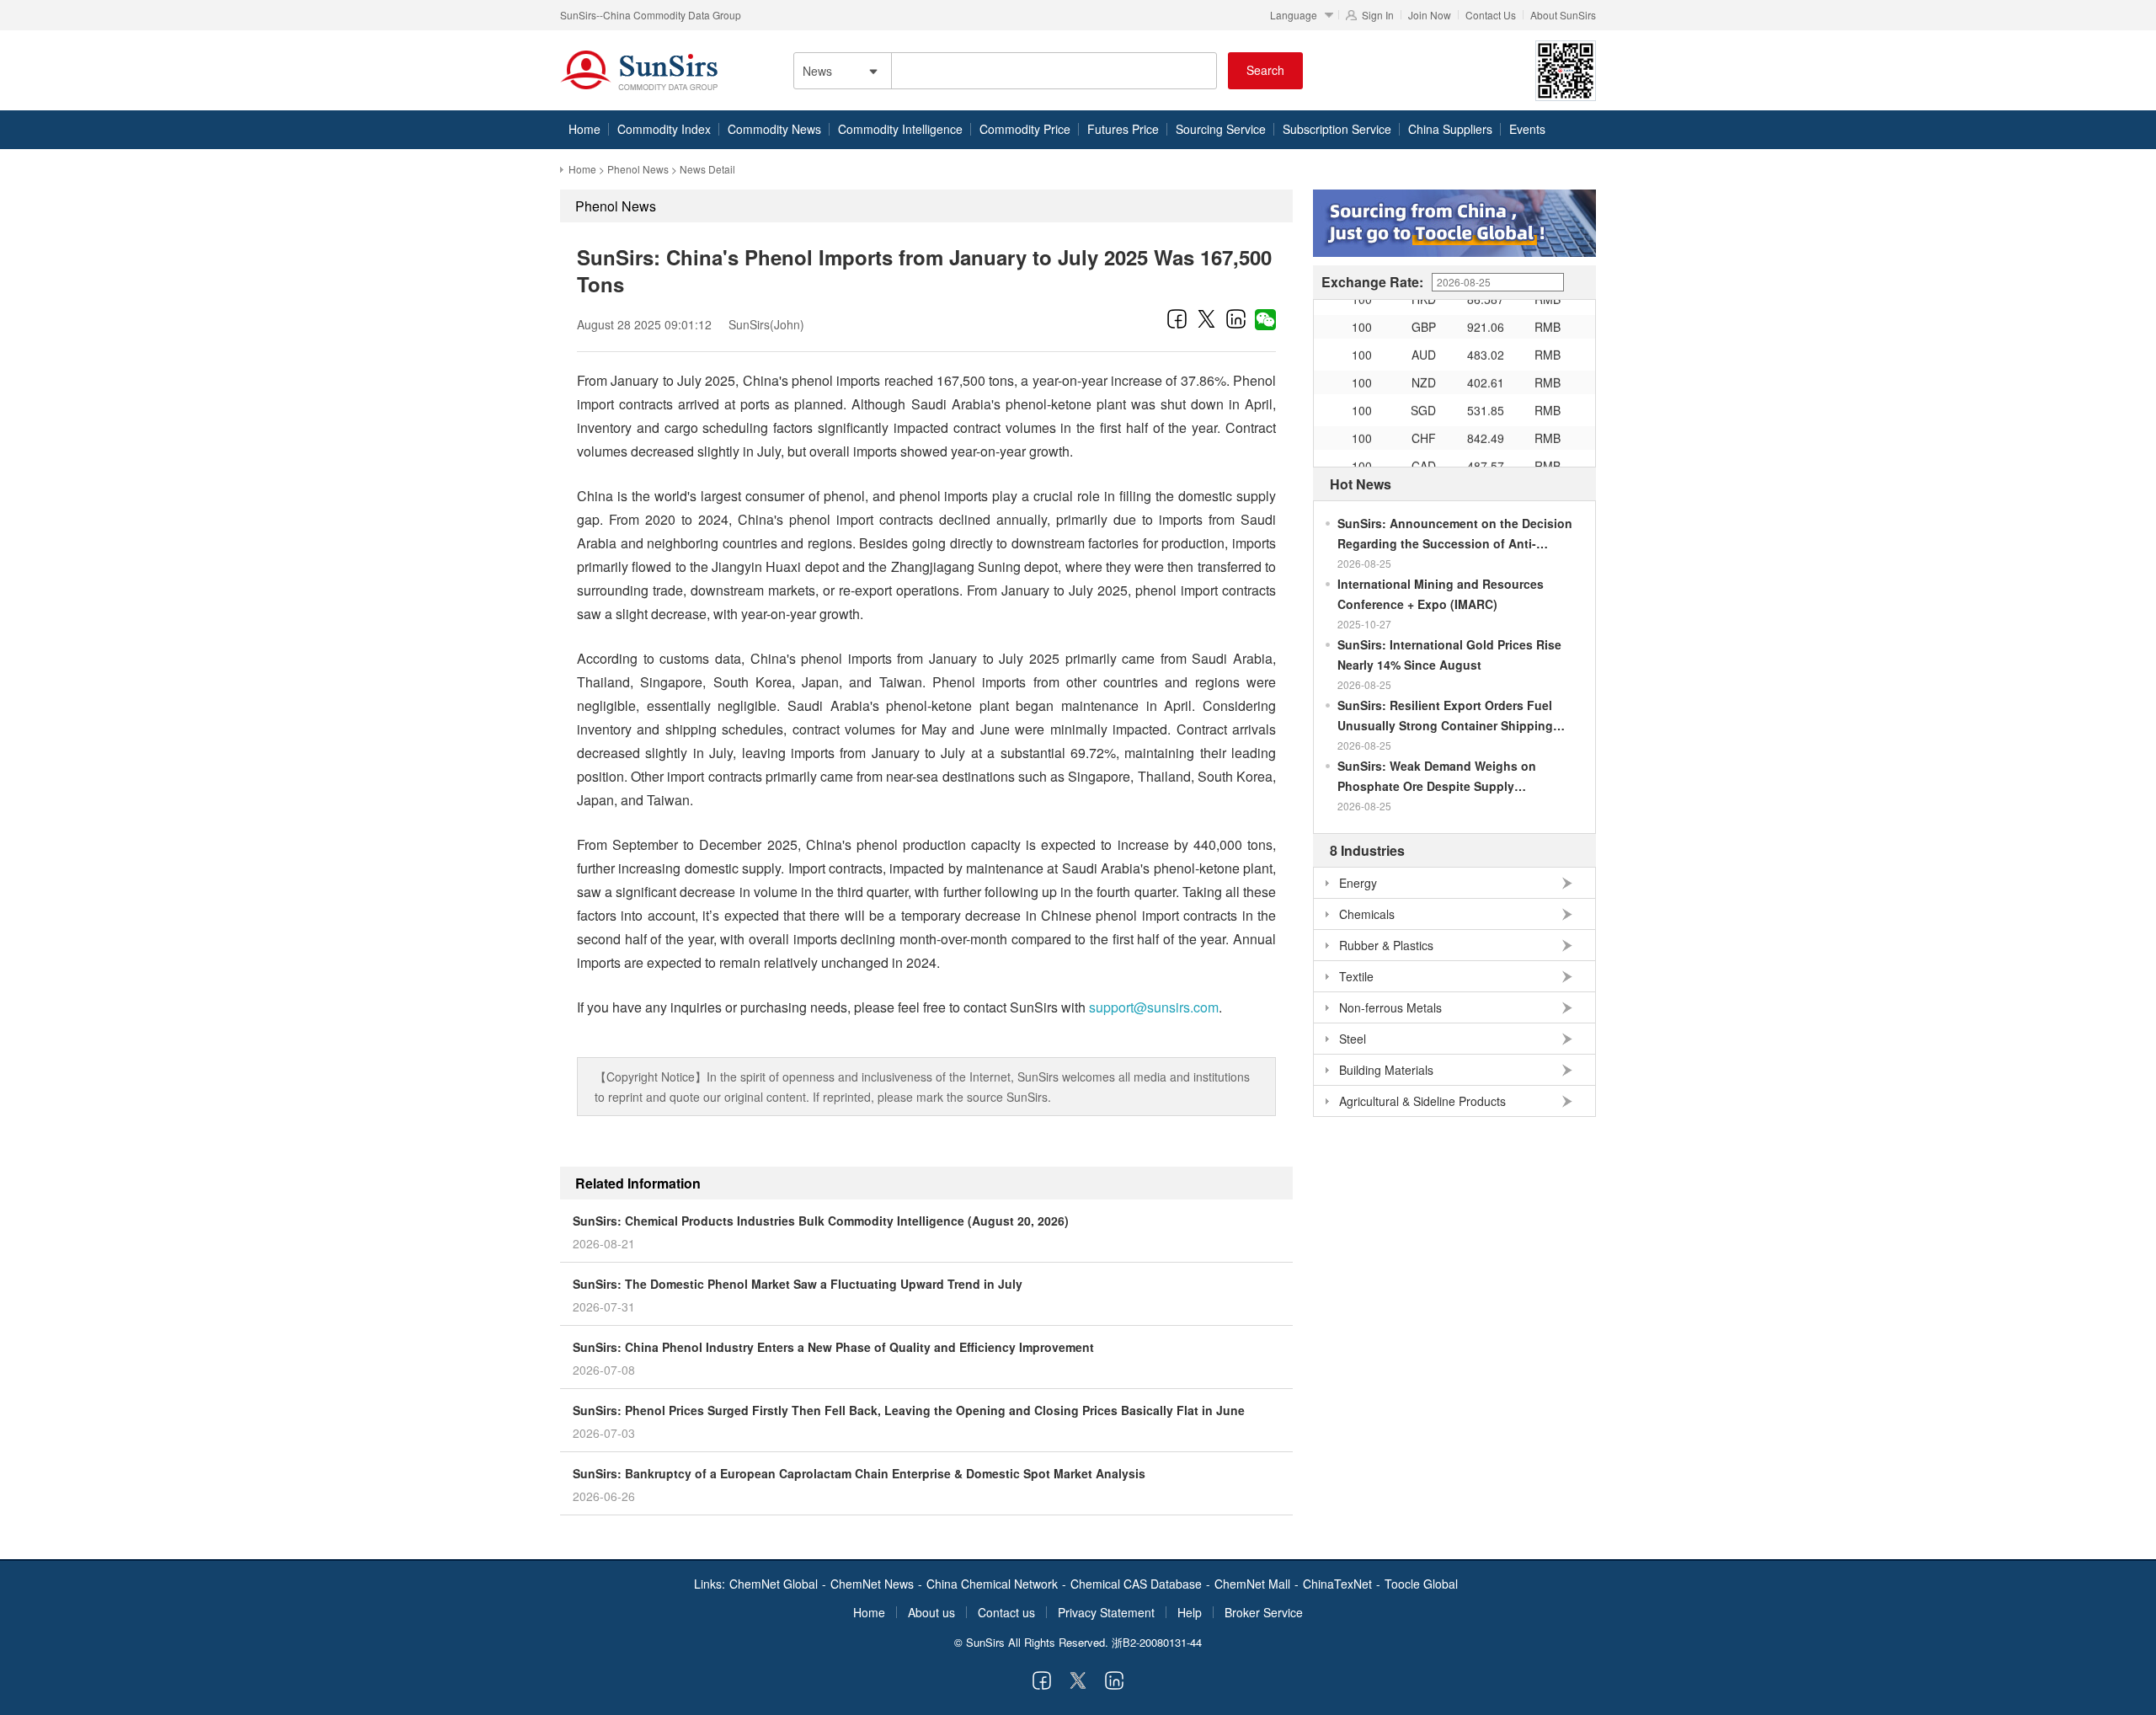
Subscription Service (1337, 129)
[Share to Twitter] (1206, 318)
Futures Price (1123, 129)
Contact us (1006, 1612)
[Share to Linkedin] (1236, 318)
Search (1265, 70)
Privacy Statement (1106, 1612)
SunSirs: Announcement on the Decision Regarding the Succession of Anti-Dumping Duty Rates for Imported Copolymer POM (1455, 534)
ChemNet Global (774, 1584)
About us (931, 1612)
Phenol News (638, 169)
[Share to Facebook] (1177, 318)
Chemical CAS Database (1136, 1584)
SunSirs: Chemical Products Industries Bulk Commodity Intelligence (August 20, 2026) (821, 1221)
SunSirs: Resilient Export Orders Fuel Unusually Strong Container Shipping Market (1445, 716)
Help (1190, 1612)
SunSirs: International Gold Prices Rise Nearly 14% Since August (1449, 654)
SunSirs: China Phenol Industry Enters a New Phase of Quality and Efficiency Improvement (833, 1347)
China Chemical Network (992, 1584)
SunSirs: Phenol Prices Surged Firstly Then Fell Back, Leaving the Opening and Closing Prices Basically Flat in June (909, 1410)
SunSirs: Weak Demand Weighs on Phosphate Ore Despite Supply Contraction (1437, 777)
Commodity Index (664, 129)
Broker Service (1264, 1612)
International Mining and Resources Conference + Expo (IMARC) (1441, 594)
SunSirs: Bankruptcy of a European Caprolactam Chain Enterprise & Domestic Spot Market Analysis (859, 1473)
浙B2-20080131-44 (1157, 1642)
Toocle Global (1421, 1584)
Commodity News (774, 129)
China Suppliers (1450, 129)
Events (1527, 129)
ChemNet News (872, 1584)
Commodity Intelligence (900, 129)
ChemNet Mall (1252, 1584)
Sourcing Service (1221, 129)
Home (584, 129)
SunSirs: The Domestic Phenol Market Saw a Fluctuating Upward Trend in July (798, 1284)
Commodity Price (1025, 129)
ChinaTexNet (1337, 1584)
